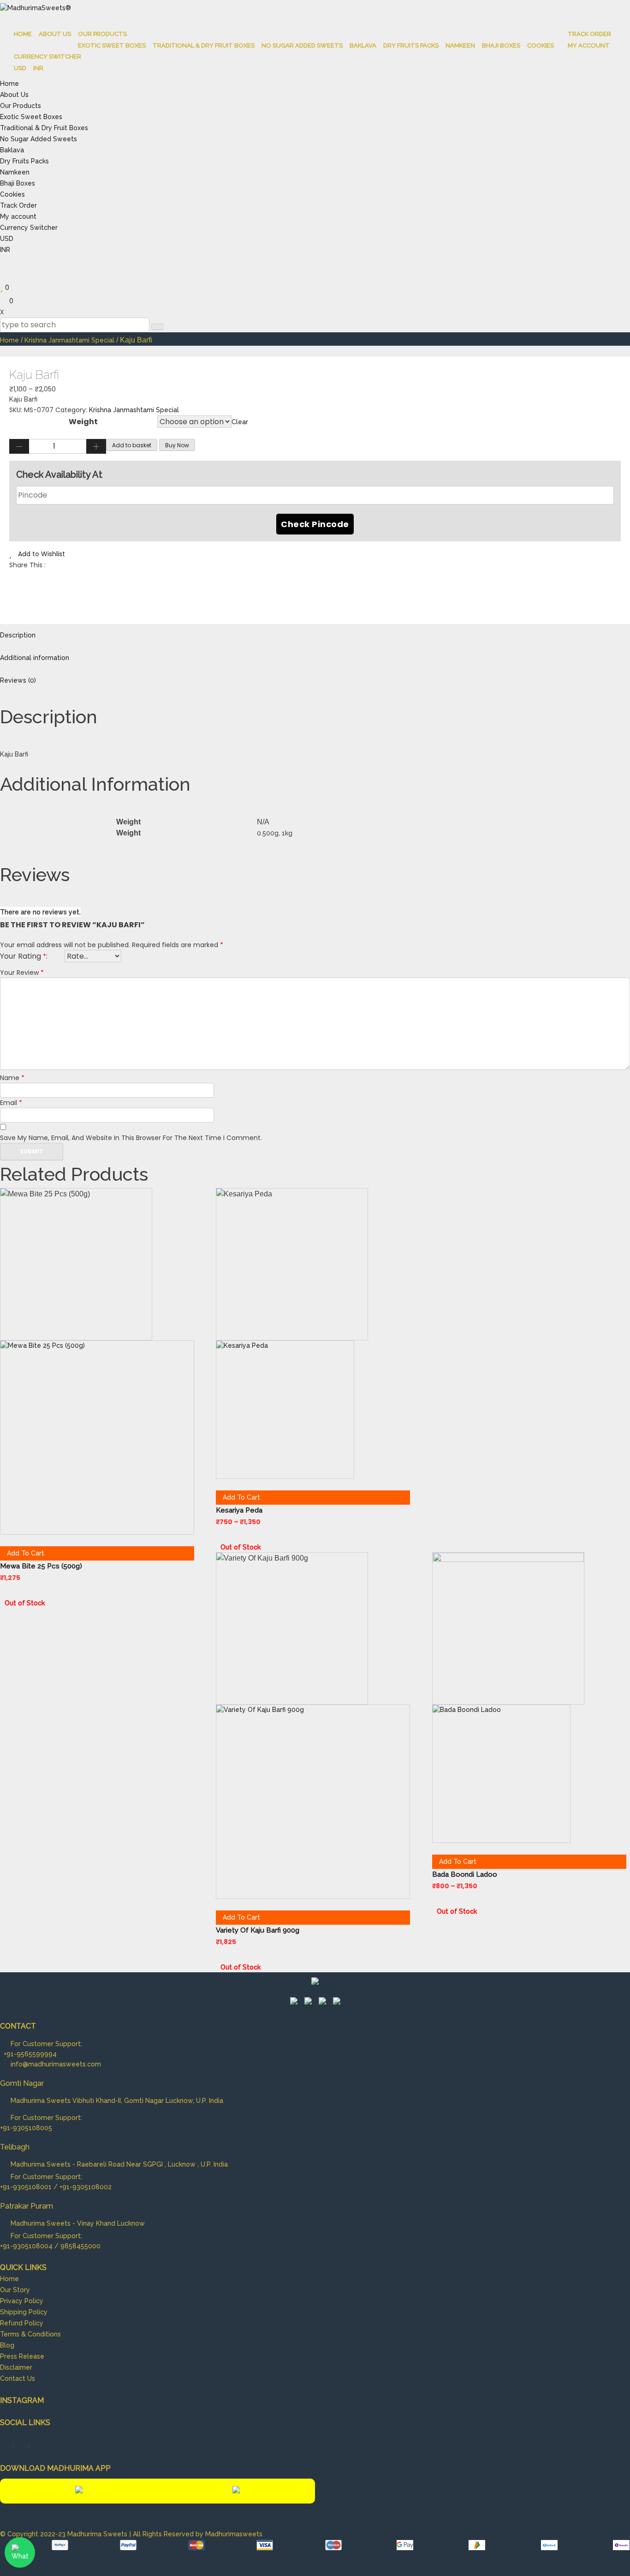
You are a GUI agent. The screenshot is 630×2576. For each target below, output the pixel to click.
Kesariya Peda (239, 1510)
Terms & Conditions (30, 2334)
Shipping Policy (24, 2312)
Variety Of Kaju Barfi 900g (258, 1930)
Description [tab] (18, 635)
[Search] (157, 327)
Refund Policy (22, 2323)
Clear (240, 422)
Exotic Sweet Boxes (112, 45)
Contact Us (18, 2378)
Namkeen (460, 45)
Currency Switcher (48, 57)
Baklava (363, 45)
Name (12, 1078)
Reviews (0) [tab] (18, 680)
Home (23, 34)
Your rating (23, 956)
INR (38, 68)
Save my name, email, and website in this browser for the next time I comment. (131, 1138)
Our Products (102, 34)
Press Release (22, 2356)
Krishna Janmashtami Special (69, 340)
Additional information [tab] (35, 658)
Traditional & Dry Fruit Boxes (204, 45)
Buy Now (177, 445)
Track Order (589, 34)
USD (20, 68)
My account (589, 45)
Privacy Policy (22, 2301)
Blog (7, 2345)
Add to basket (132, 445)
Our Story (15, 2290)
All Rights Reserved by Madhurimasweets (198, 2534)
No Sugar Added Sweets (302, 45)
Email (11, 1103)
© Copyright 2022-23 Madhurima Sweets (65, 2534)
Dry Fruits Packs (411, 45)
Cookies (541, 45)
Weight (83, 422)
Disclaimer (16, 2367)
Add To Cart (26, 1553)
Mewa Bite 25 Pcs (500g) (41, 1566)
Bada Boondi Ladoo (465, 1874)
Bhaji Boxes (501, 45)
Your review (22, 973)
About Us (55, 34)
